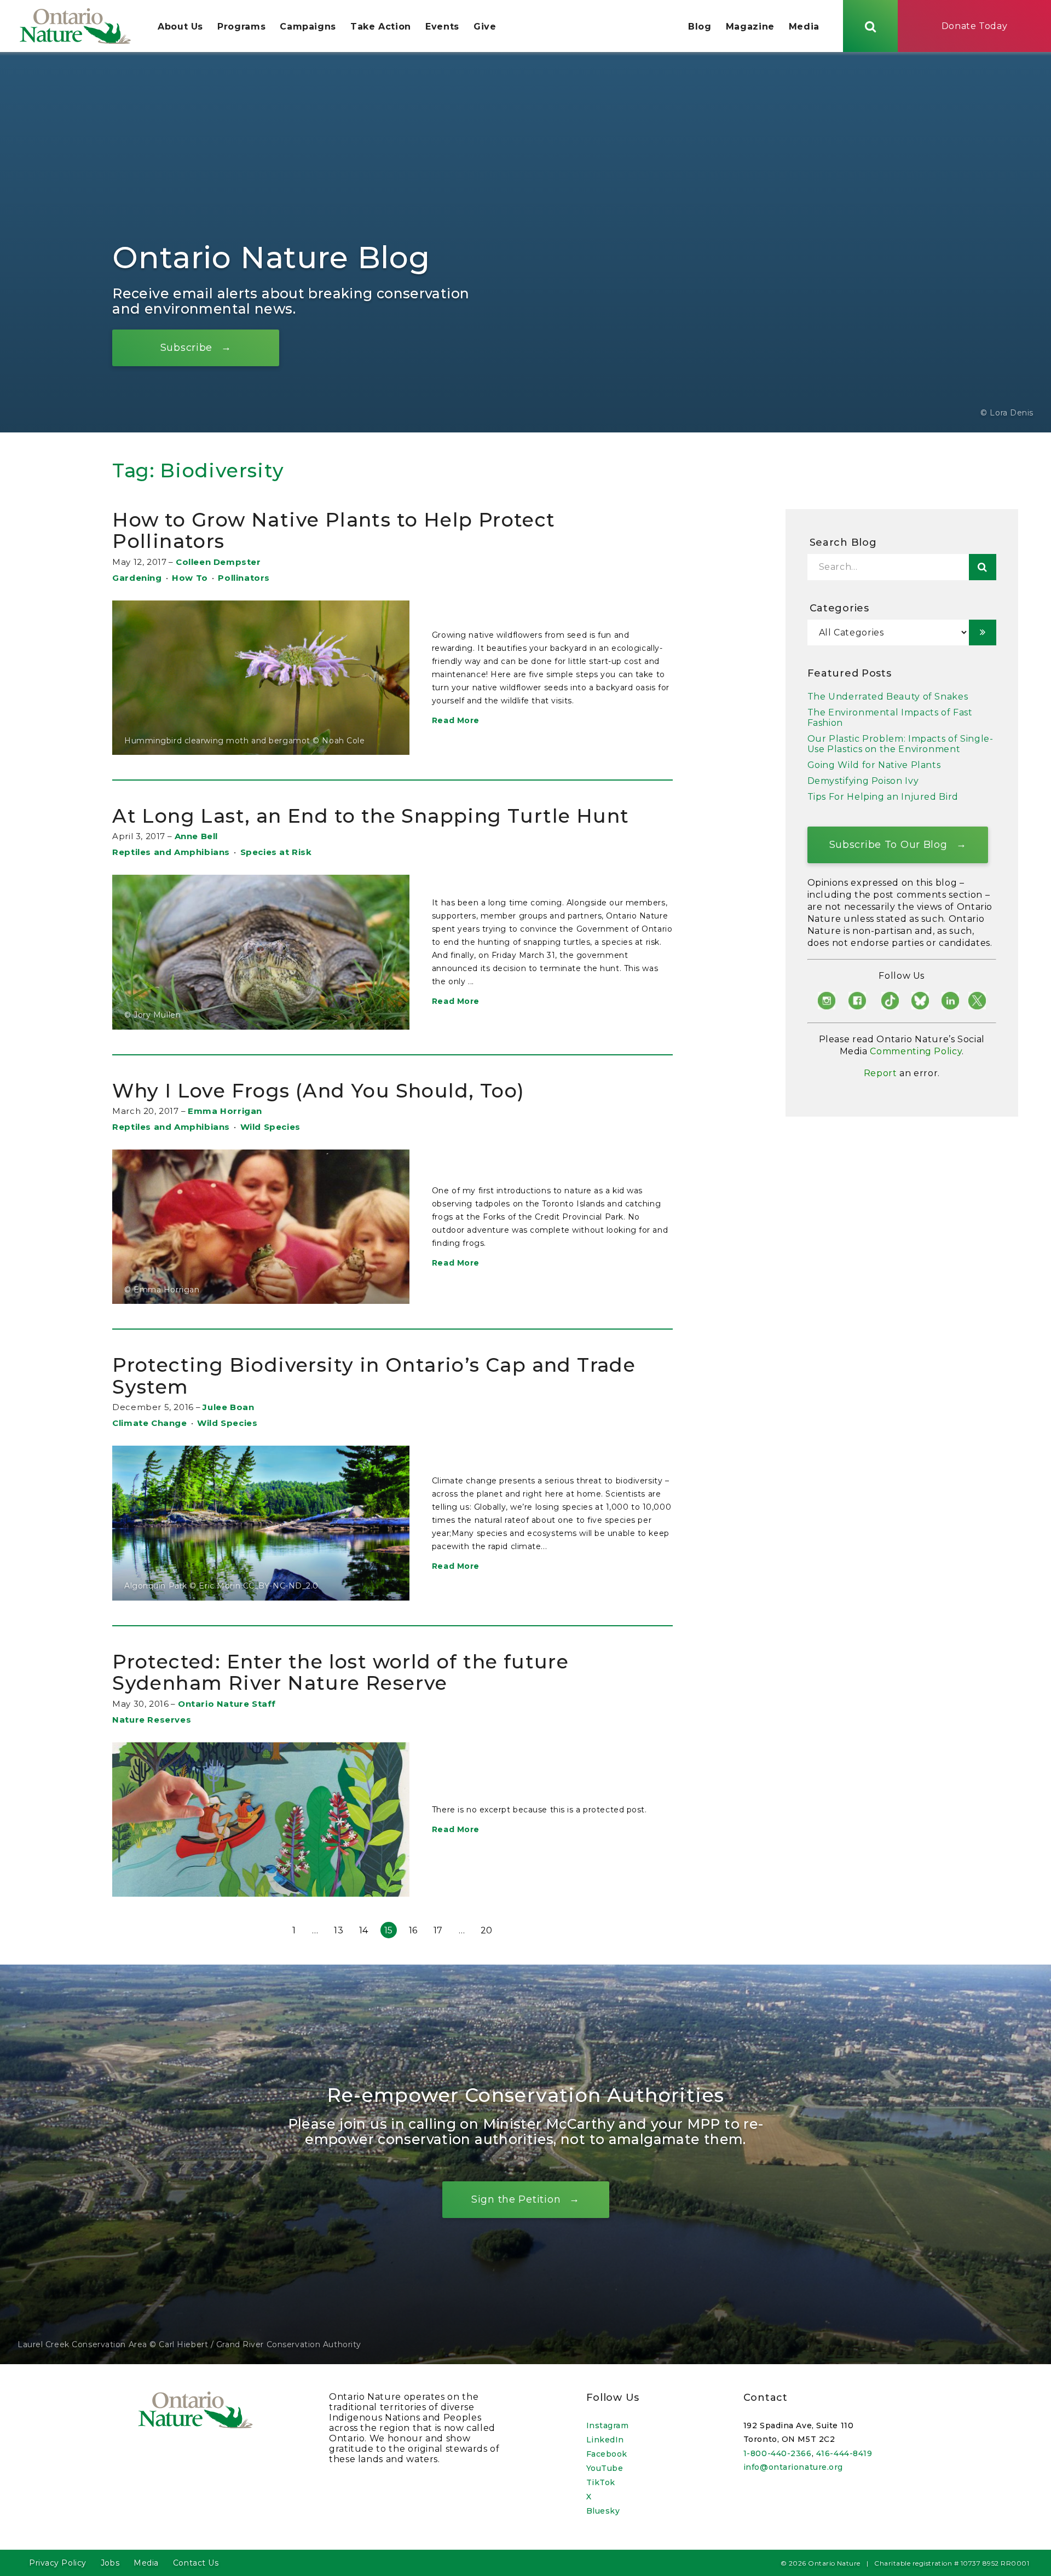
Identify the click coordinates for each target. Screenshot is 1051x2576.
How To (190, 578)
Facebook (607, 2454)
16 (413, 1930)
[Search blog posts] (983, 567)
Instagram (608, 2425)
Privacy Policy (58, 2563)
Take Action (381, 27)
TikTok (601, 2482)
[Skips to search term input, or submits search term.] (870, 26)
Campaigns (308, 27)
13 (339, 1930)
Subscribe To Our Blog (888, 844)
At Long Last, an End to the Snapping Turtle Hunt (371, 816)
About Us (180, 27)
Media (804, 27)
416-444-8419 (844, 2453)
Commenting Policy (916, 1051)
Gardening (137, 578)
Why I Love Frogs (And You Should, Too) (318, 1091)
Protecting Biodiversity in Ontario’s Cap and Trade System (374, 1376)
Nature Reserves (152, 1720)
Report (880, 1073)
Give (485, 27)
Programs (241, 27)
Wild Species (270, 1127)
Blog (700, 27)
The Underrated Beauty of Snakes (888, 697)
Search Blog (843, 542)
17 (438, 1930)
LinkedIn (605, 2440)
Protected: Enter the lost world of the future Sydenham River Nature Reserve (340, 1673)
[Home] (75, 26)
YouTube (605, 2468)
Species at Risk (276, 852)
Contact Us (196, 2563)
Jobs (110, 2563)
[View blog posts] (983, 633)
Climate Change (149, 1423)
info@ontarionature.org (793, 2467)
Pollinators (244, 578)
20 (487, 1930)
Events (442, 27)
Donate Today (975, 26)
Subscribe (186, 347)
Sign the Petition (516, 2199)
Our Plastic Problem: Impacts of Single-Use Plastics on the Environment (900, 744)
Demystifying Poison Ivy (863, 781)
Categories (839, 608)
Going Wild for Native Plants (874, 765)
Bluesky (603, 2511)
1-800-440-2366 (778, 2453)
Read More (456, 720)
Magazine (750, 27)
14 (364, 1930)
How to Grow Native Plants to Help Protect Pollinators (334, 531)
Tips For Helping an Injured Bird (883, 797)
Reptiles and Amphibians (171, 852)
